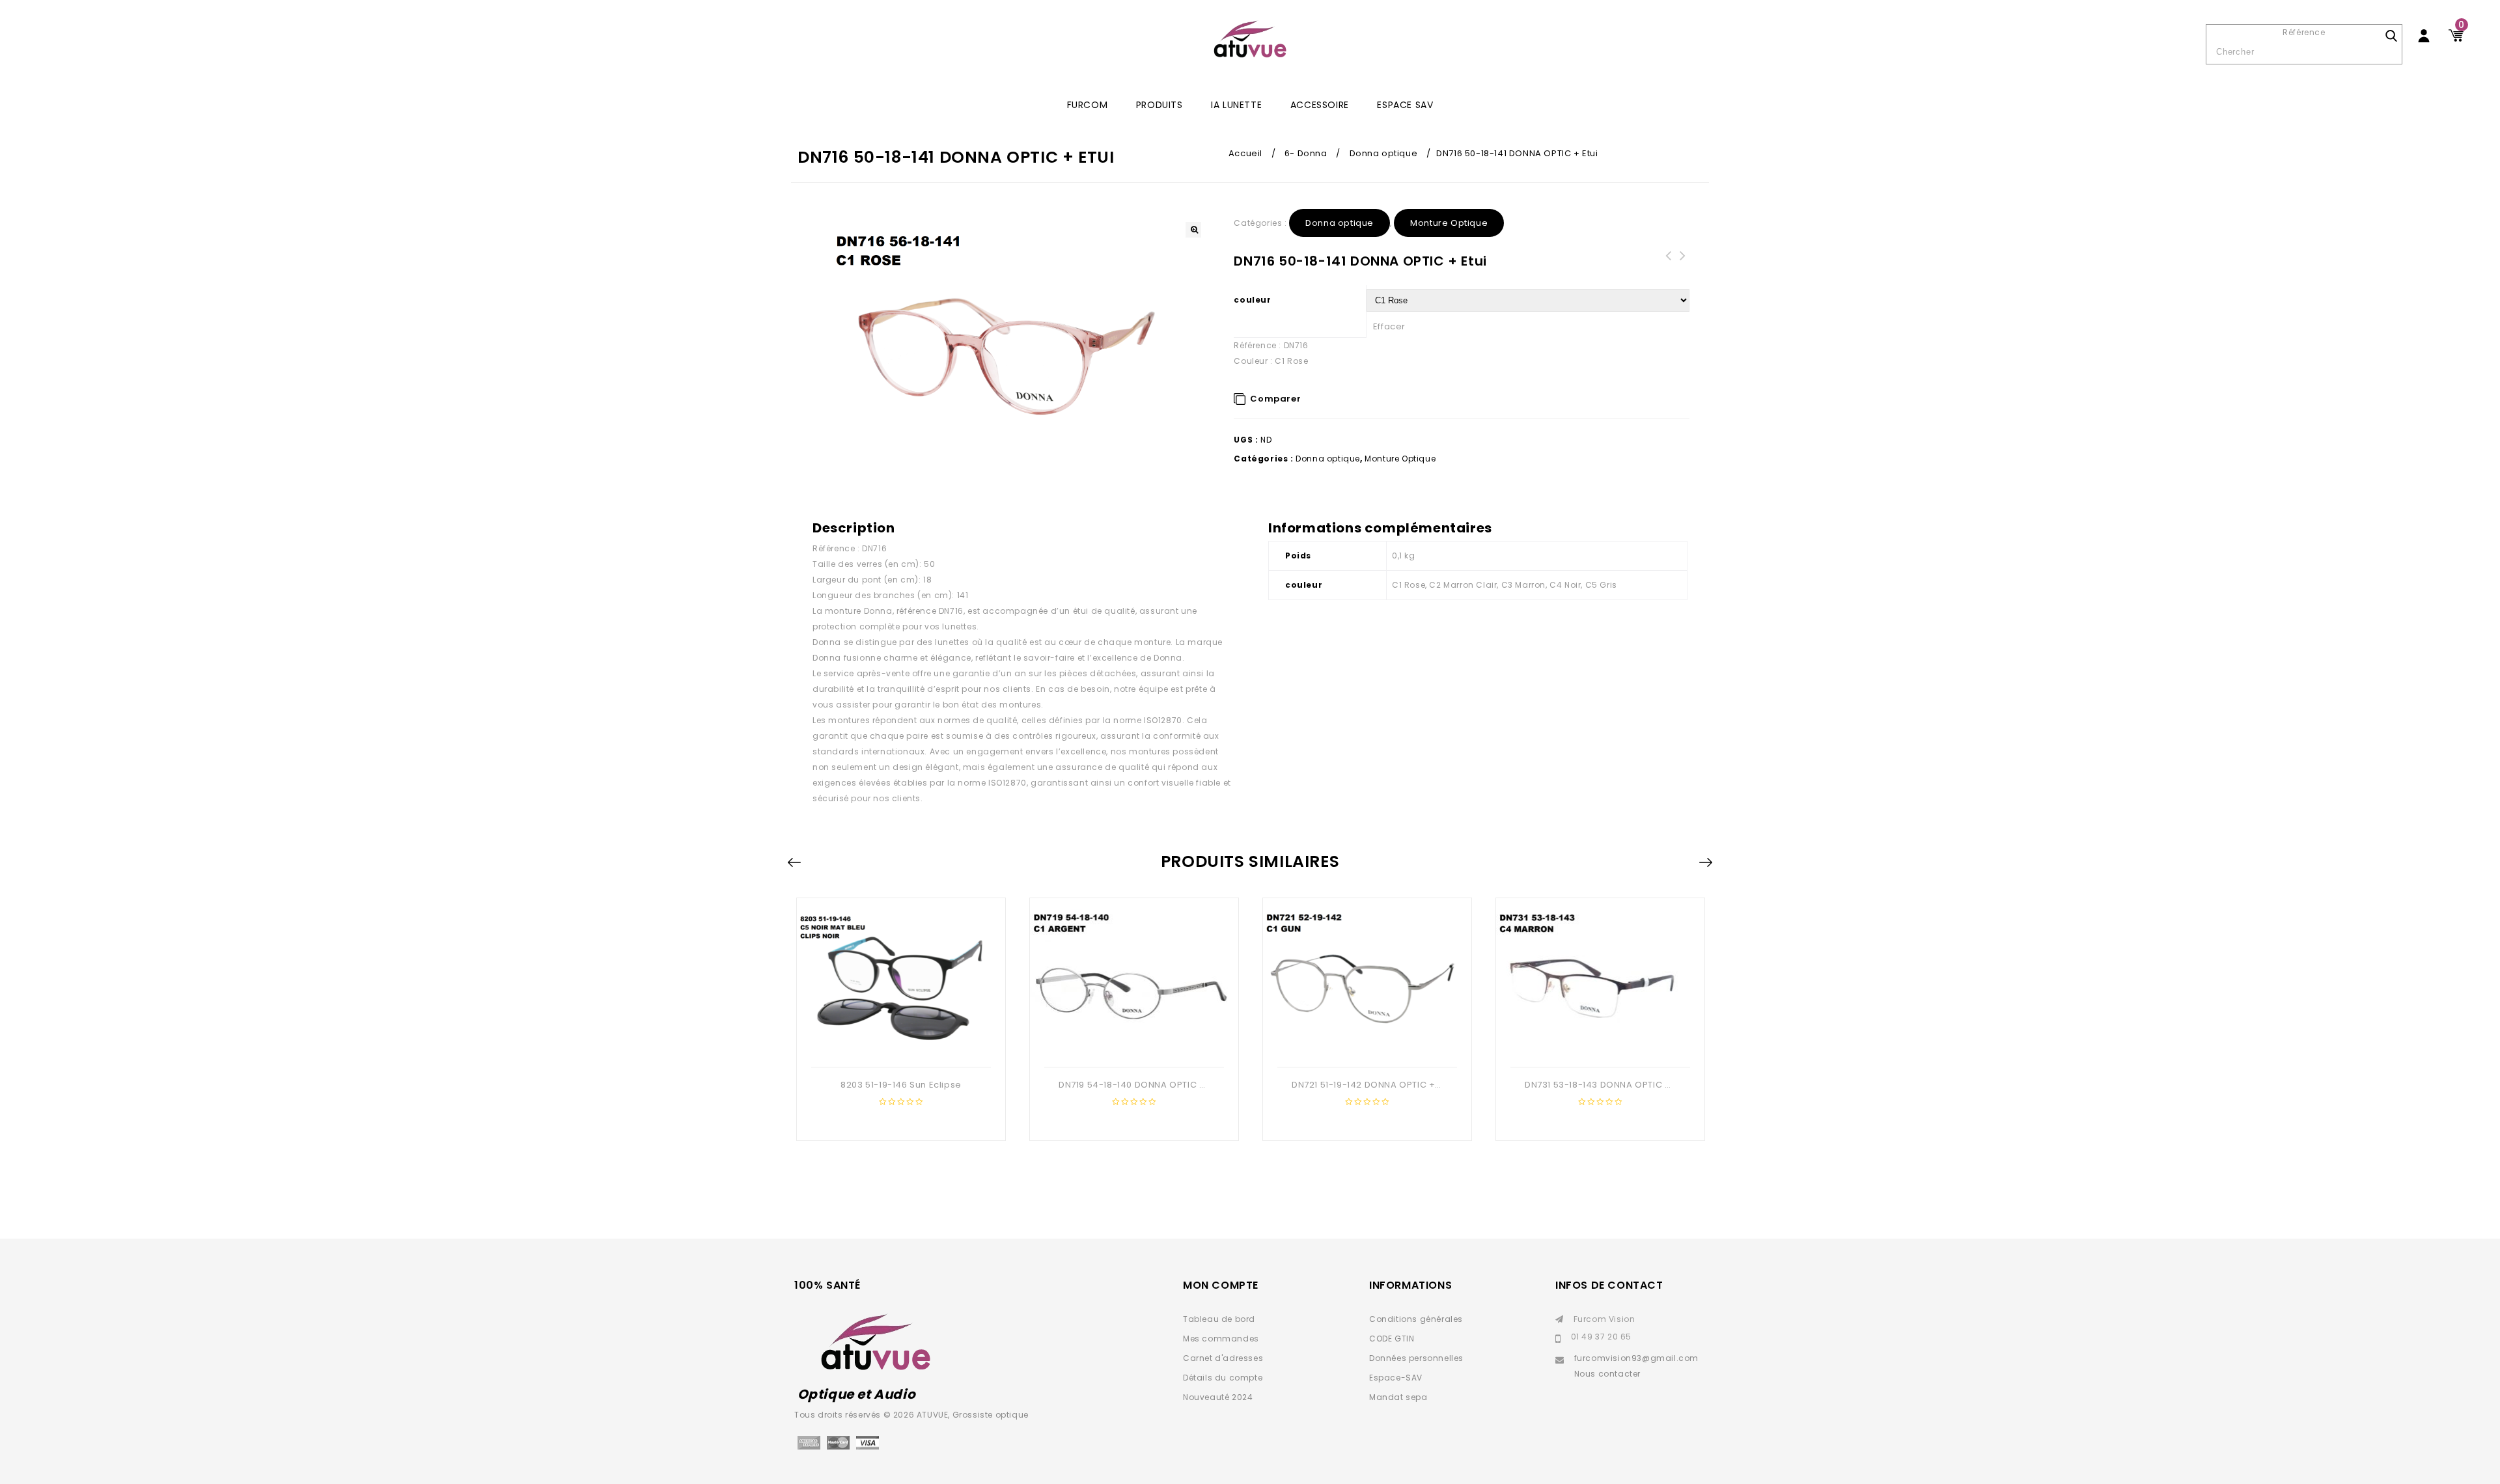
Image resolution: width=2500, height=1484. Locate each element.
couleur (1252, 300)
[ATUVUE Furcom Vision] (1250, 39)
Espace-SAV (1396, 1378)
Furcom (1088, 105)
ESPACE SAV (1405, 105)
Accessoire (1320, 105)
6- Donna (1306, 153)
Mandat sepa (1398, 1397)
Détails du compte (1223, 1378)
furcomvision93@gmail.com (1636, 1358)
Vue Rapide (900, 1046)
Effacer (1389, 326)
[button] (1193, 230)
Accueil (1245, 153)
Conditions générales (1416, 1319)
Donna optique (1384, 153)
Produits (1160, 105)
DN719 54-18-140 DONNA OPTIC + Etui (1668, 264)
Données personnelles (1416, 1358)
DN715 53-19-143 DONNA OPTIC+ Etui (1682, 264)
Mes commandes (1221, 1339)
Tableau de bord (1219, 1319)
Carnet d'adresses (1223, 1358)
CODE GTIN (1392, 1339)
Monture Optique (1449, 223)
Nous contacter (1607, 1374)
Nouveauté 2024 (1218, 1397)
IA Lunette (1236, 105)
